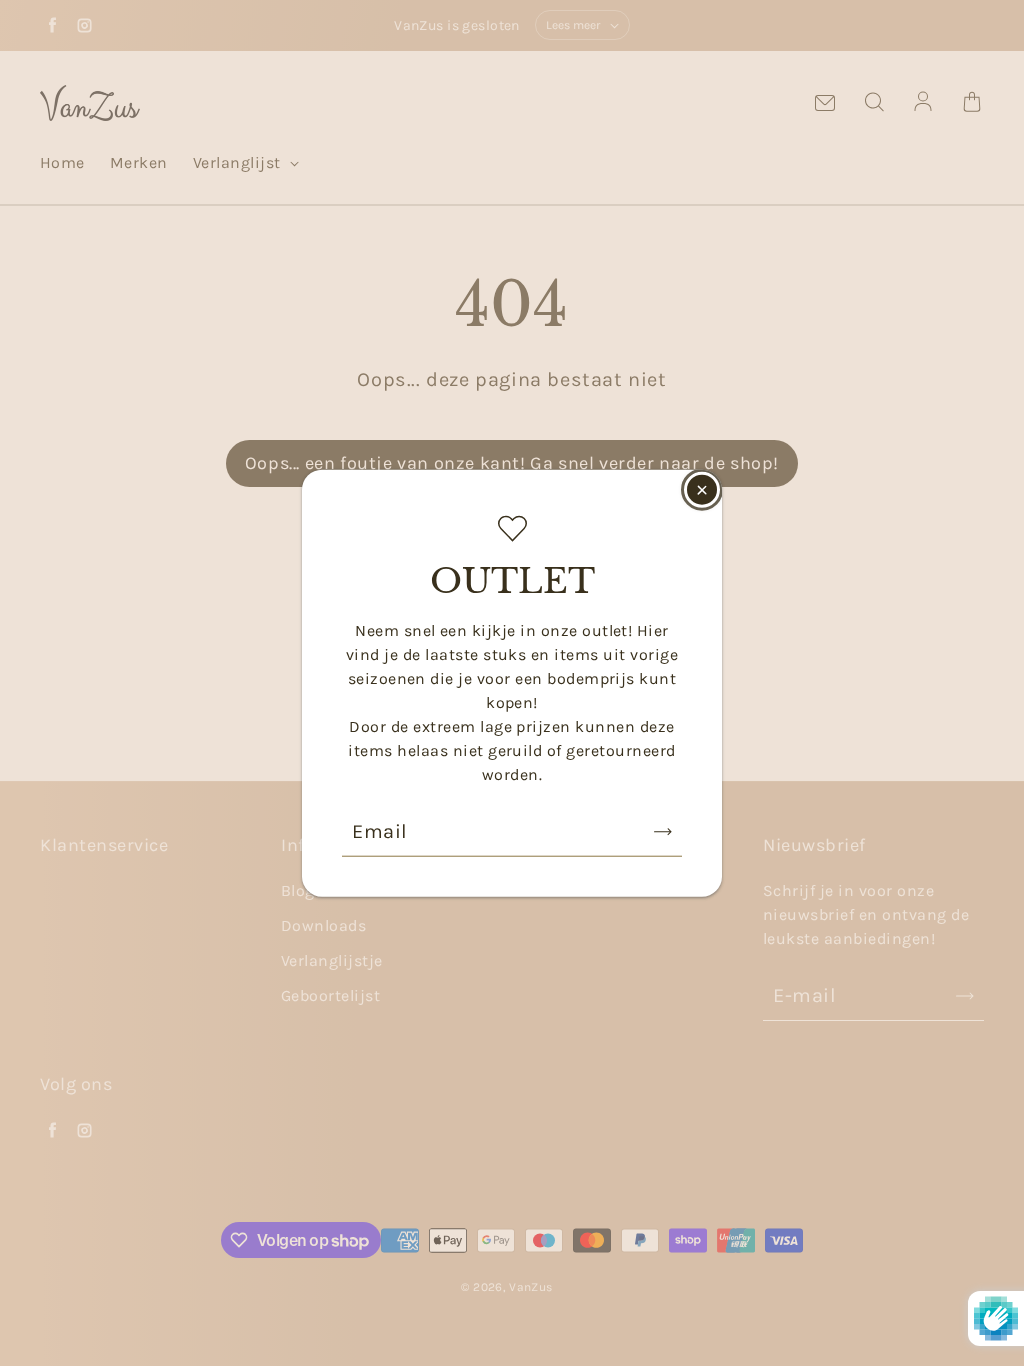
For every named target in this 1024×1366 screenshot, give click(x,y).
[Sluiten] (702, 490)
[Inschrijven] (663, 831)
